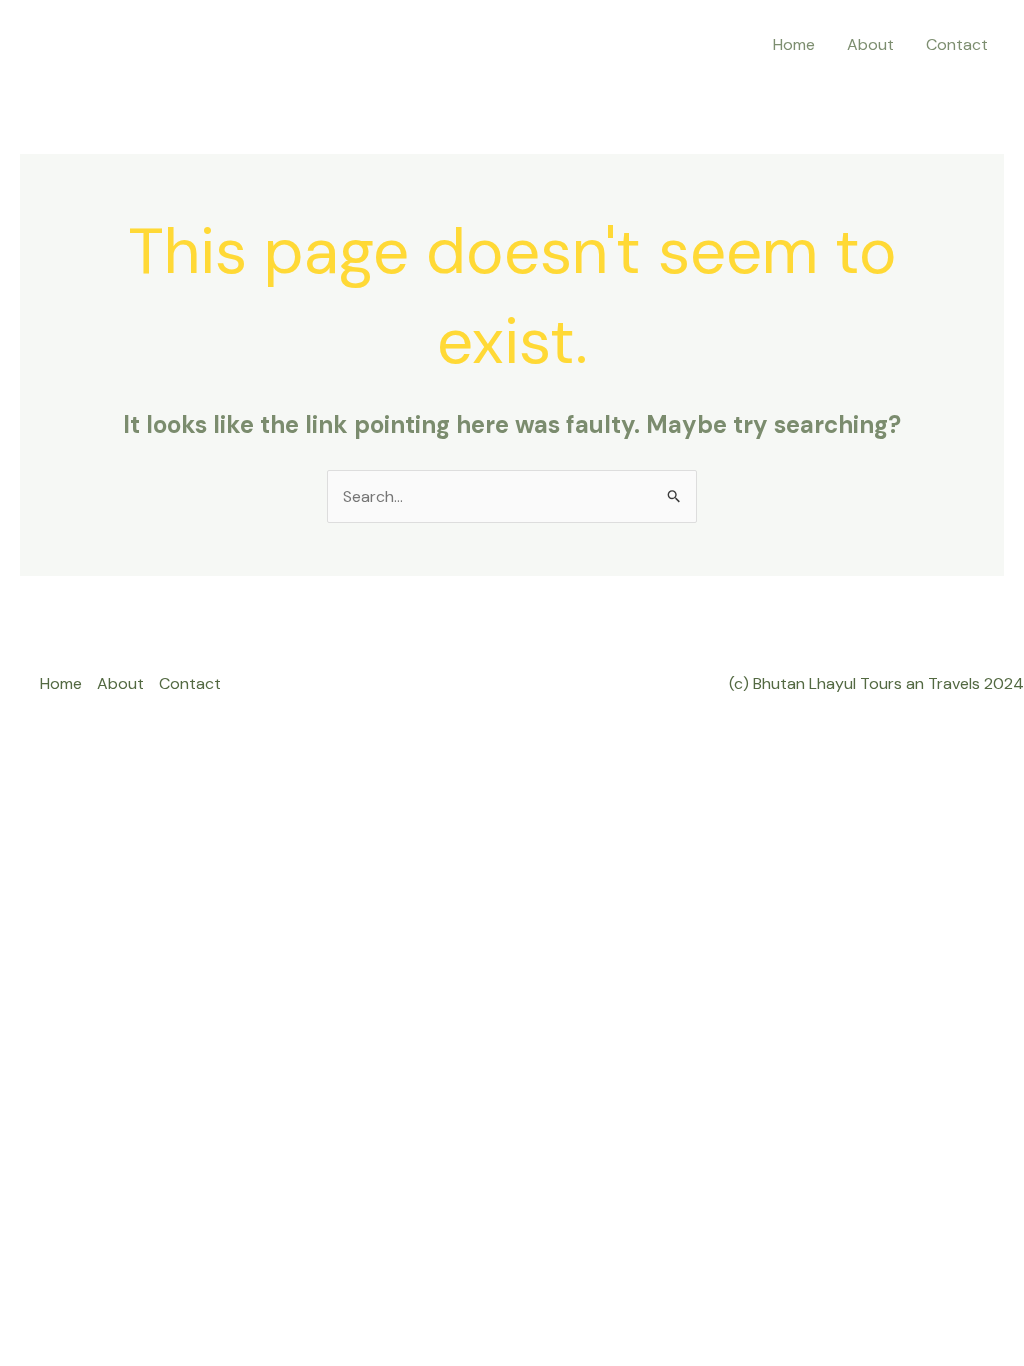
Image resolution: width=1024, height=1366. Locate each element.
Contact (957, 44)
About (870, 44)
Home (794, 44)
